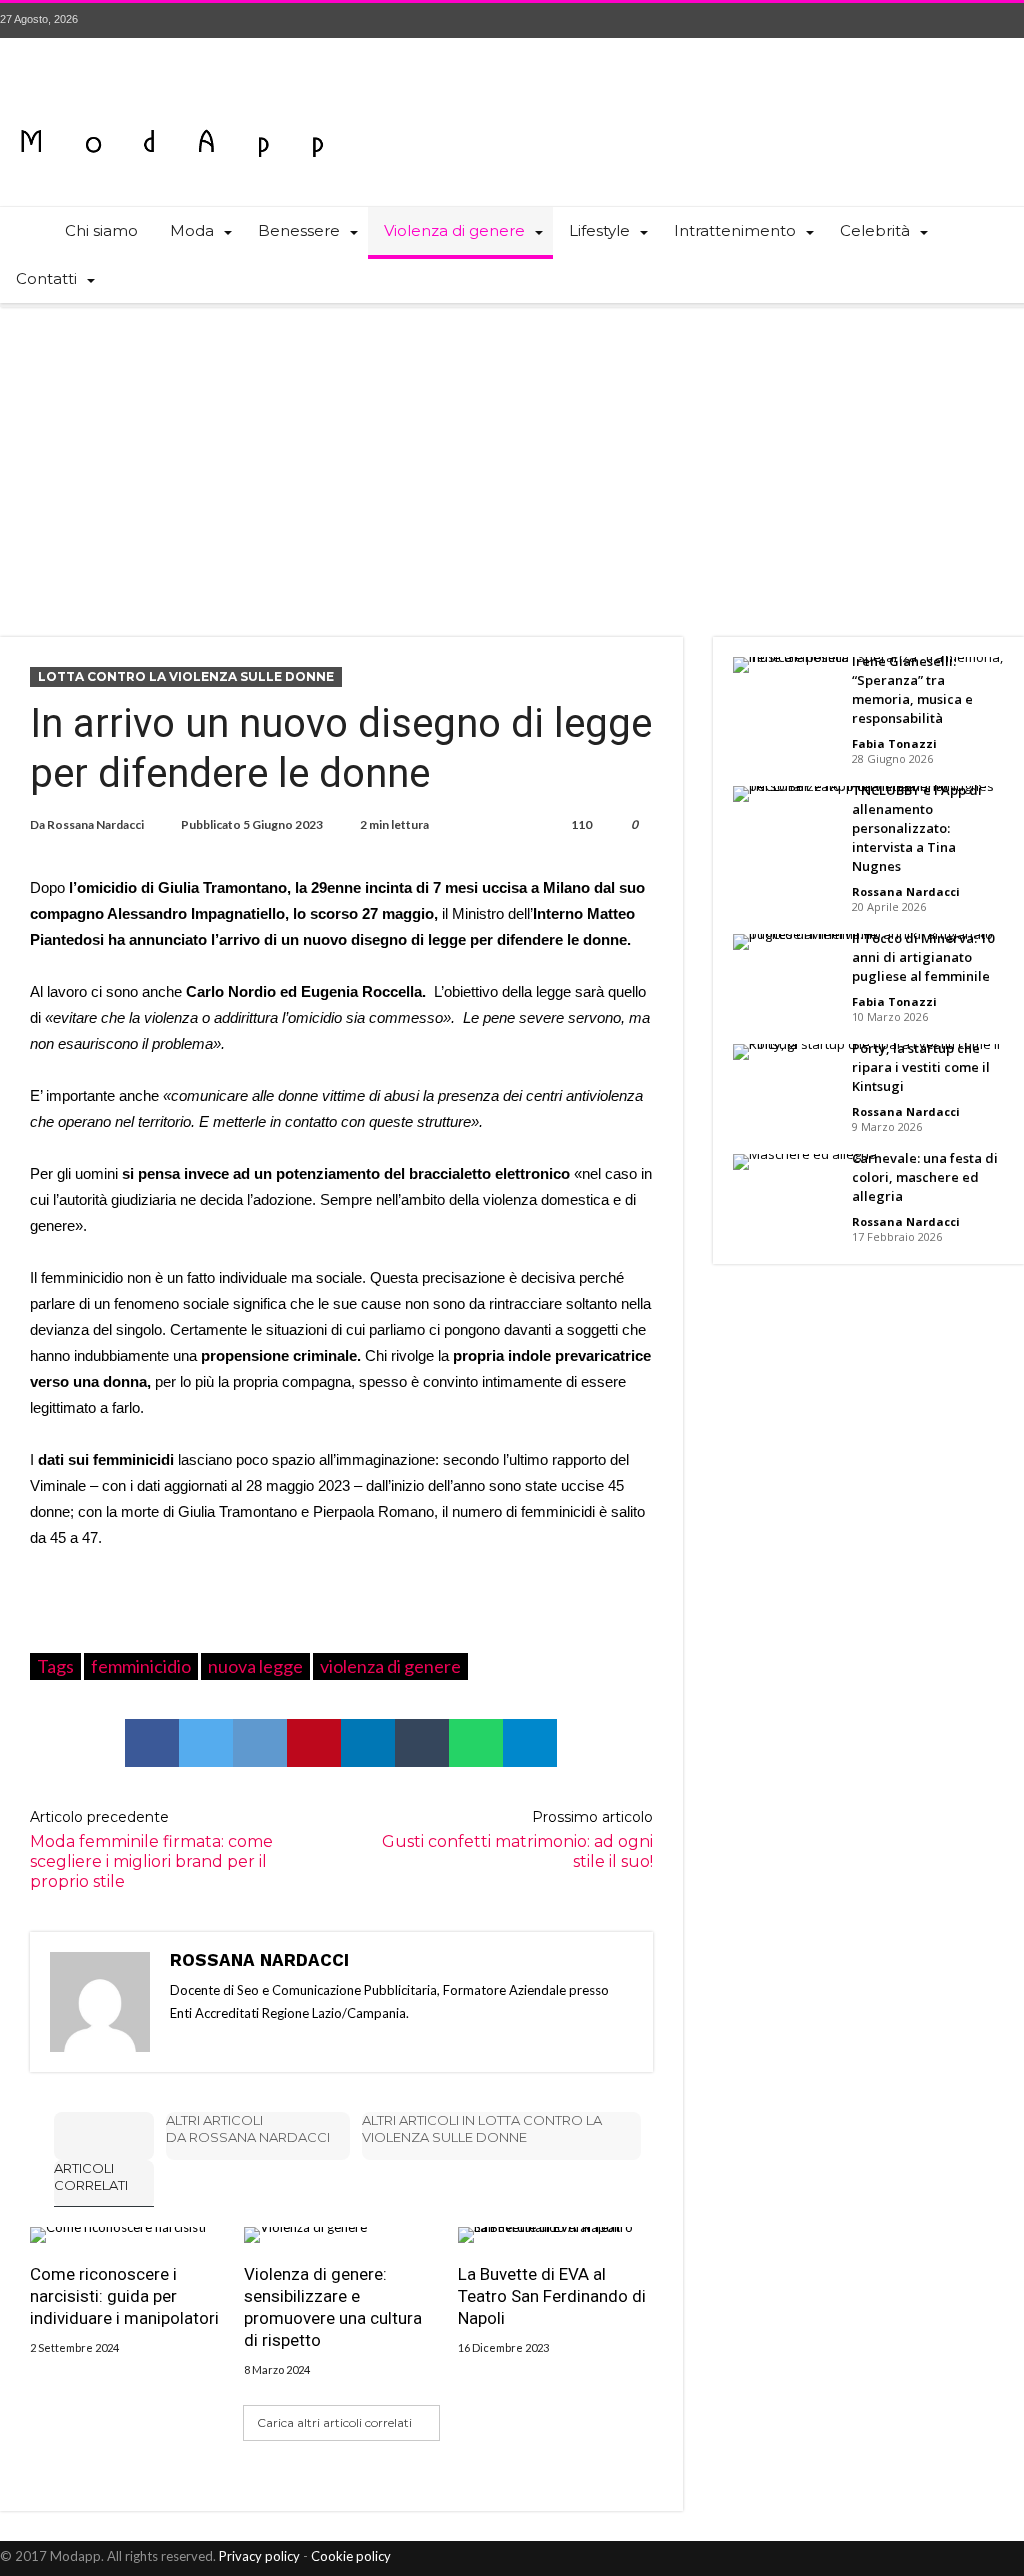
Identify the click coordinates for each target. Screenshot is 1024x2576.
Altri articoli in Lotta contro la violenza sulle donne (482, 2128)
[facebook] (152, 1743)
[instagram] (1008, 20)
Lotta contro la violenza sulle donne (186, 676)
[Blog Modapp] (172, 107)
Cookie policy (351, 2556)
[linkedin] (368, 1743)
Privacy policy (259, 2556)
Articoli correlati (91, 2176)
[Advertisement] (512, 457)
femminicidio (141, 1666)
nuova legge (255, 1666)
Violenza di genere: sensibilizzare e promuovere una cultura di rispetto (333, 2307)
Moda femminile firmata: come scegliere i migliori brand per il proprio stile (151, 1849)
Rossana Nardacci (95, 824)
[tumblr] (422, 1743)
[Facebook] (897, 20)
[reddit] (260, 1743)
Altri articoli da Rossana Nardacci (248, 2128)
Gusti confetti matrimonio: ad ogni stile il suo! (517, 1839)
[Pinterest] (971, 20)
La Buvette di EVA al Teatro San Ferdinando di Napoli (552, 2296)
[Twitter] (934, 20)
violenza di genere (390, 1666)
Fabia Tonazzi (894, 743)
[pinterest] (314, 1743)
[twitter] (206, 1743)
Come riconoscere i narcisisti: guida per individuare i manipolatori (124, 2296)
